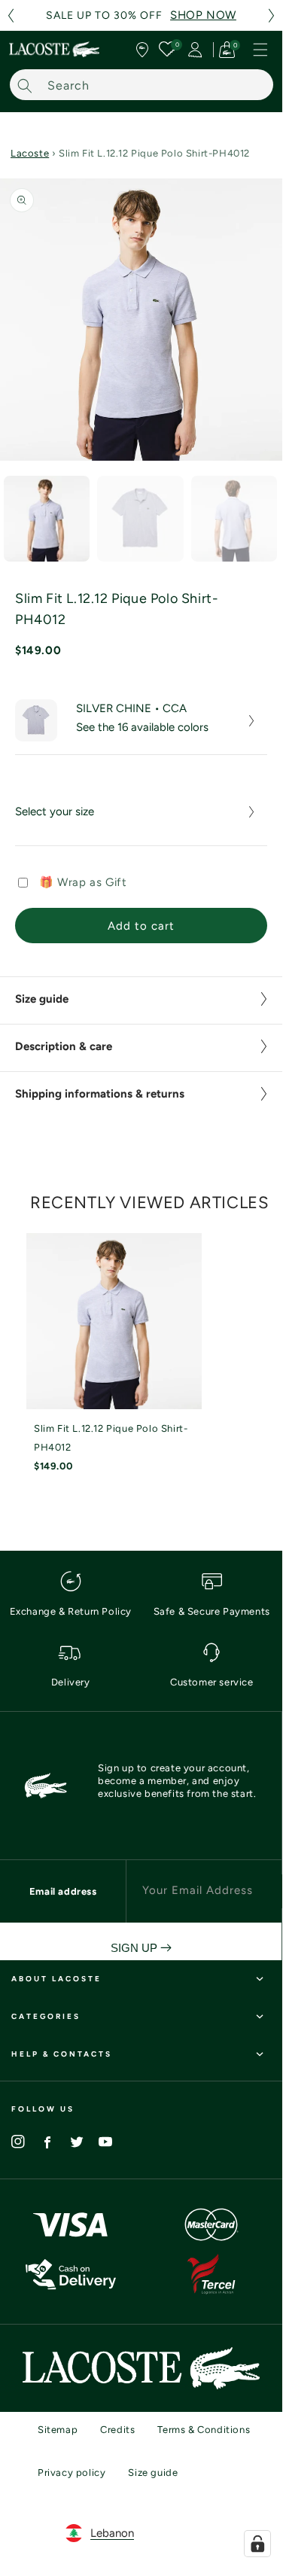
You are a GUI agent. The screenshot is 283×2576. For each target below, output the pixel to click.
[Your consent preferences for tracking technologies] (257, 2544)
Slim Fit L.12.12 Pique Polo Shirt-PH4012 (111, 1438)
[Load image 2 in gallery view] (140, 519)
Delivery (71, 1682)
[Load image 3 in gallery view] (234, 519)
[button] (11, 15)
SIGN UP (135, 1948)
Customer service (212, 1682)
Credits (117, 2430)
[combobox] (141, 85)
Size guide (153, 2472)
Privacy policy (72, 2472)
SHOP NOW (203, 15)
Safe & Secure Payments (212, 1611)
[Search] (25, 85)
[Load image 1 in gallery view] (47, 519)
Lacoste (30, 153)
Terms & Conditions (204, 2430)
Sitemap (58, 2430)
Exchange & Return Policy (71, 1611)
